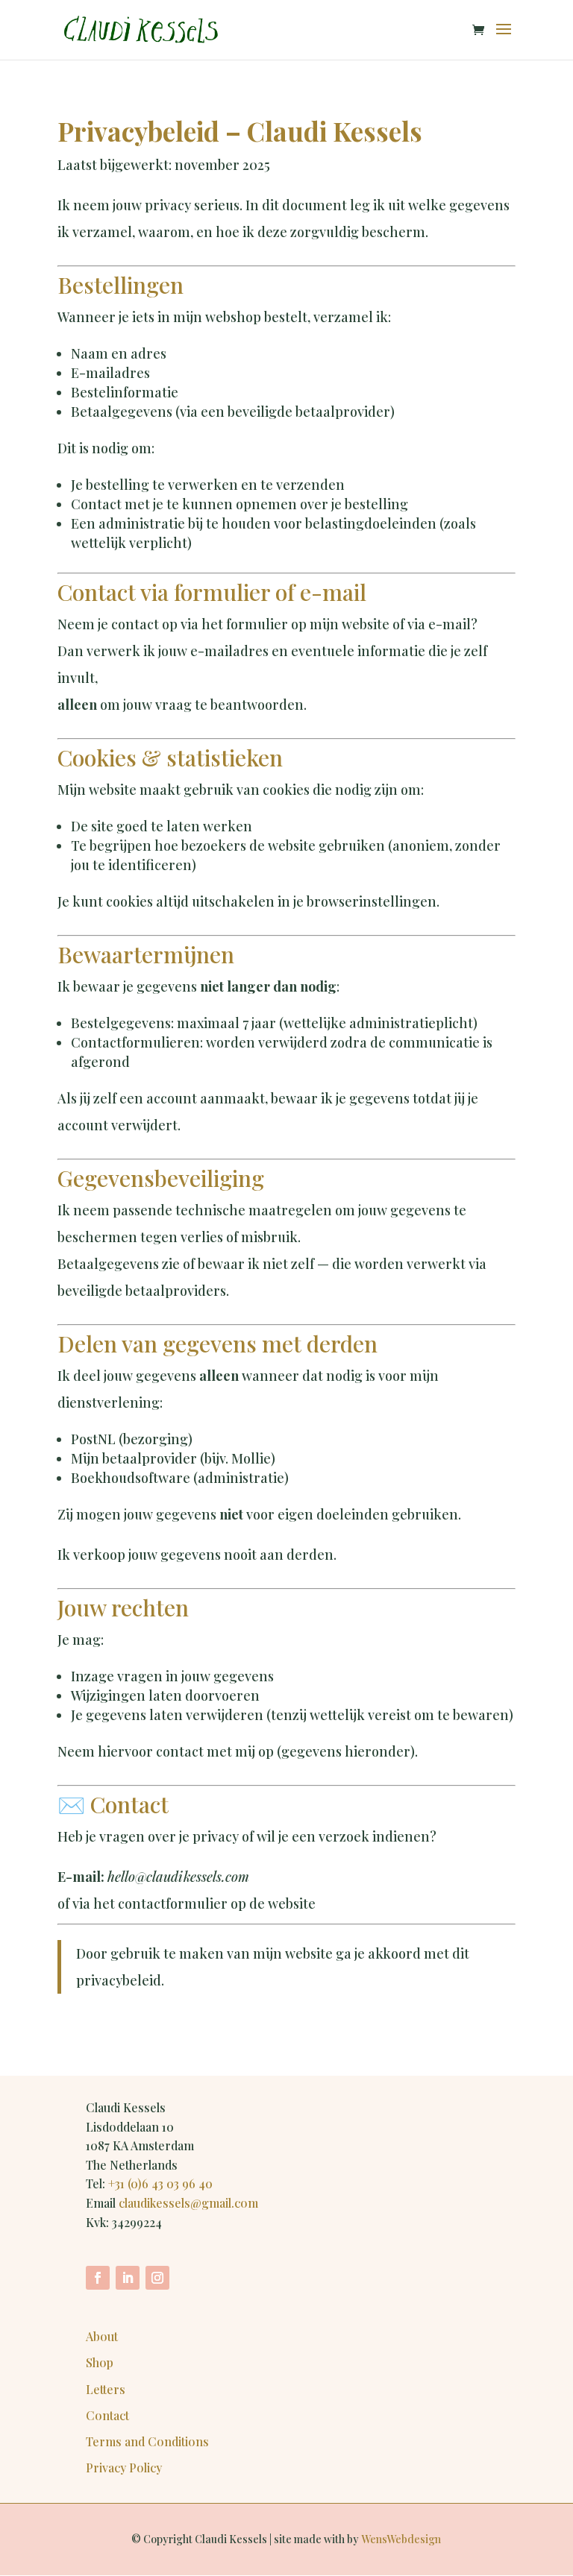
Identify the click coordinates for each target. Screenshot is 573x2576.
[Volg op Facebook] (98, 2278)
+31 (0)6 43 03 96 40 (160, 2183)
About (102, 2336)
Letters (106, 2389)
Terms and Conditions (147, 2441)
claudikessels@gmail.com (188, 2203)
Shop (100, 2362)
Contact (107, 2415)
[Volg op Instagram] (157, 2278)
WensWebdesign (401, 2539)
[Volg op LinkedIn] (128, 2278)
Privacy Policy (124, 2468)
